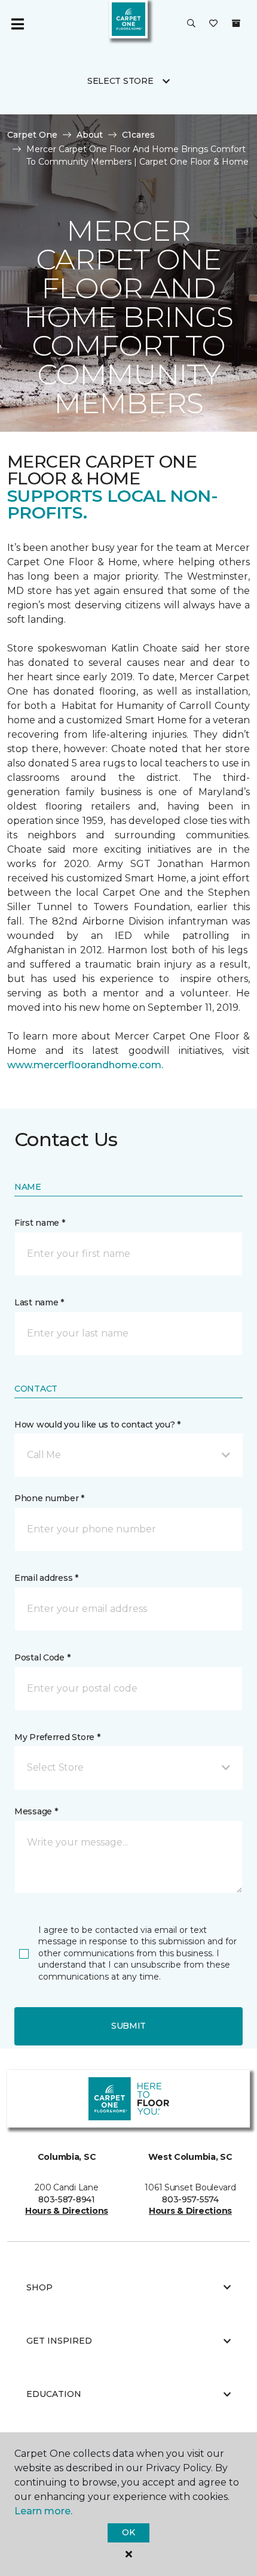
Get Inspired (59, 2341)
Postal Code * (42, 1657)
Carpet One (32, 135)
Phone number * (49, 1498)
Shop (39, 2287)
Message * (36, 1811)
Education (54, 2394)
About (90, 135)
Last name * (39, 1302)
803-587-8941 (67, 2199)
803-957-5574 (190, 2199)
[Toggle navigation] (17, 24)
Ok (128, 2532)
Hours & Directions (67, 2211)
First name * (40, 1223)
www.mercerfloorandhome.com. (85, 1065)
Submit (128, 2026)
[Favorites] (213, 24)
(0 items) (236, 23)
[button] (191, 24)
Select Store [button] (120, 81)
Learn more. (43, 2511)
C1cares (138, 135)
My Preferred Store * (57, 1737)
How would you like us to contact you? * (97, 1425)
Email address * (46, 1578)
